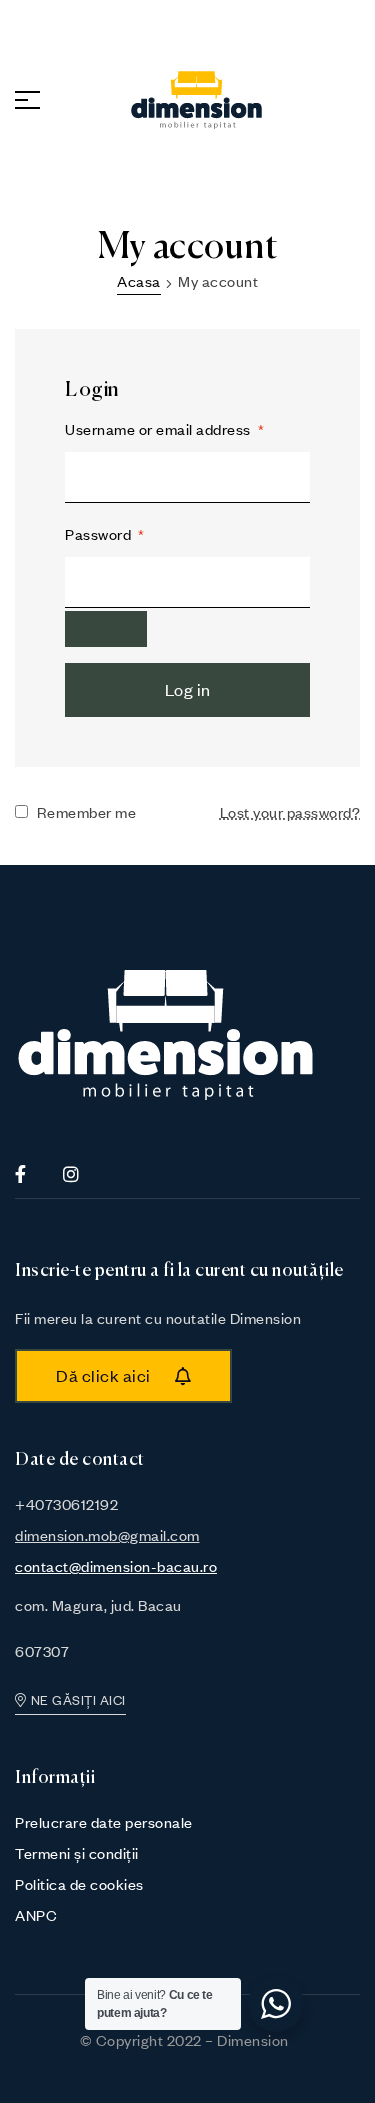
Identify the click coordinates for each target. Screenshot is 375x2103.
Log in (188, 689)
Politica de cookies (79, 1884)
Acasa (139, 281)
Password (105, 534)
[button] (123, 1376)
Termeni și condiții (77, 1853)
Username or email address (164, 429)
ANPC (36, 1915)
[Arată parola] (106, 629)
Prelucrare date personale (104, 1822)
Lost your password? (290, 812)
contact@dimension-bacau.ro (116, 1566)
